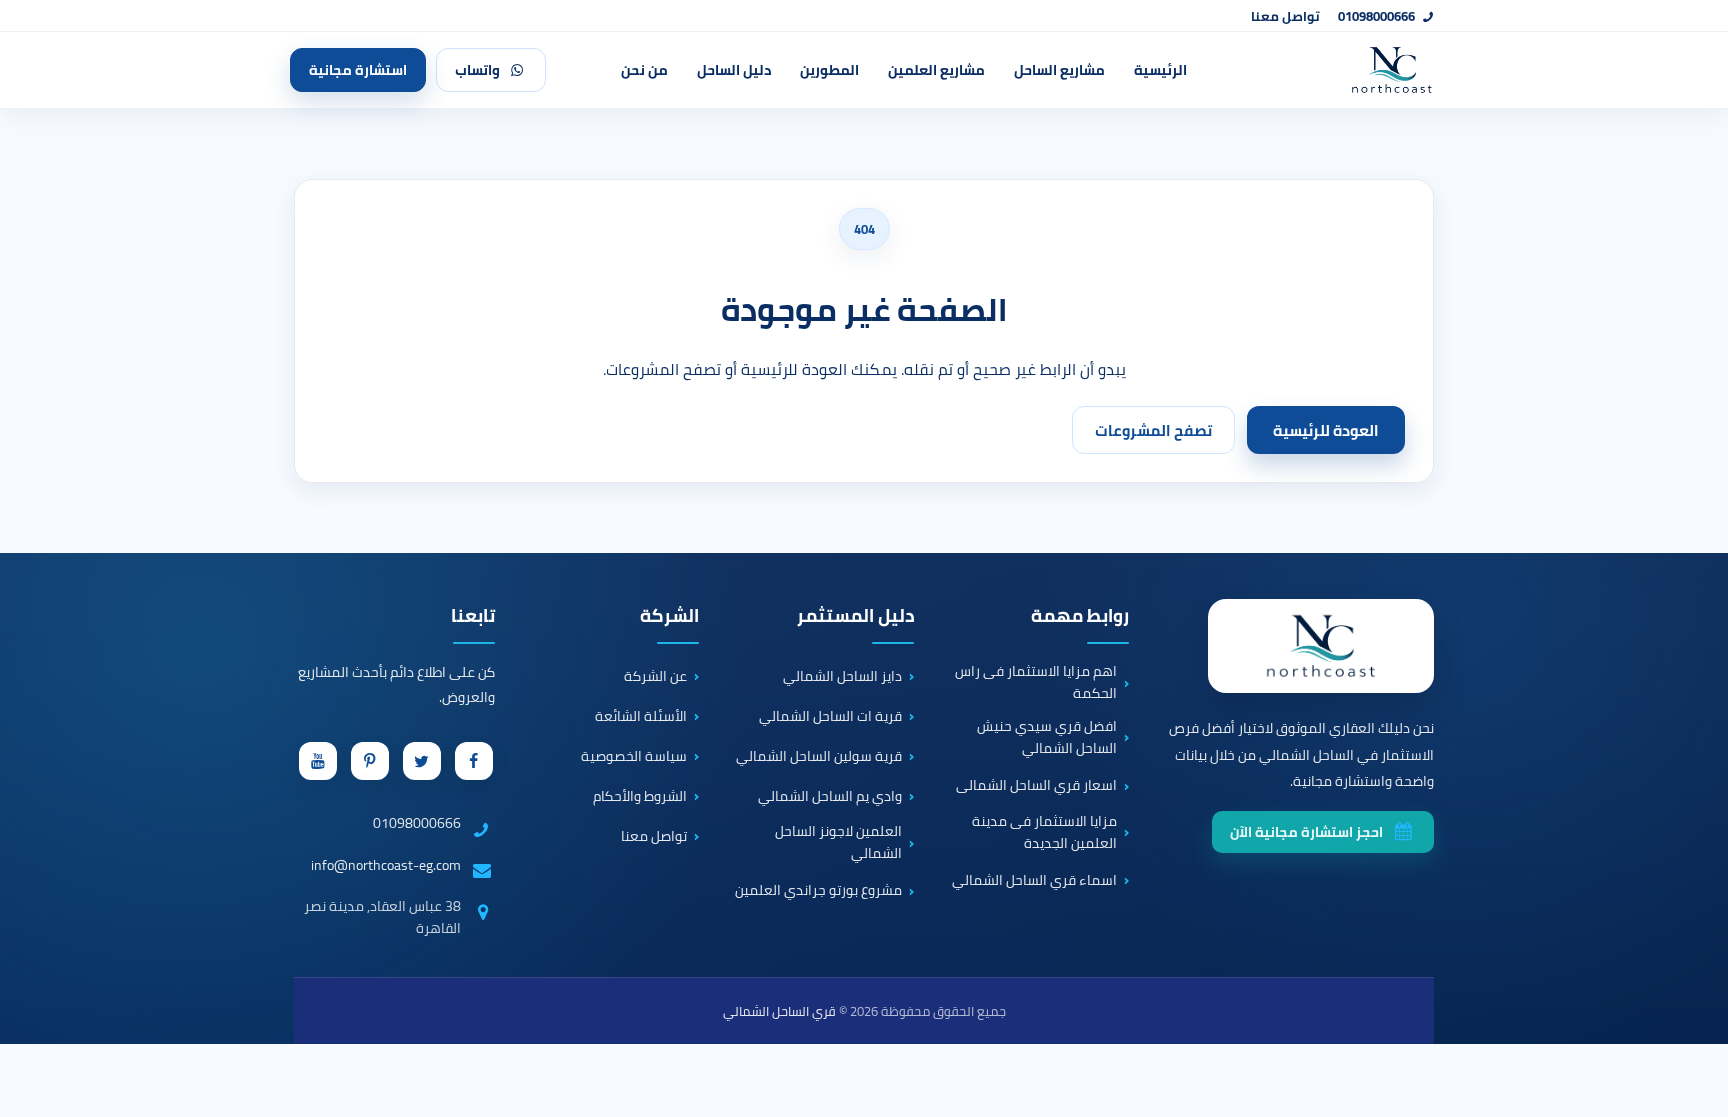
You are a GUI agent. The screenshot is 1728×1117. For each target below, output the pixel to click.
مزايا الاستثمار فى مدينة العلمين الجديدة (1044, 832)
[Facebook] (474, 761)
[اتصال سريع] (1684, 1010)
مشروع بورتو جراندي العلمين (818, 891)
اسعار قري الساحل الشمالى (1036, 786)
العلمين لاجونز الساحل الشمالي (838, 842)
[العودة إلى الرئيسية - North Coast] (1321, 646)
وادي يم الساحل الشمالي (830, 796)
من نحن (644, 70)
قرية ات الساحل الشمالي (830, 716)
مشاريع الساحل (1059, 70)
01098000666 (1376, 16)
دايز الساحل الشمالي (842, 676)
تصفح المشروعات (1153, 430)
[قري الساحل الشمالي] (1328, 70)
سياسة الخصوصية (634, 756)
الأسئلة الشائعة (641, 716)
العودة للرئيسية (1326, 430)
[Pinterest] (370, 761)
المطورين (829, 70)
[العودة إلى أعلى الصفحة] (1697, 1086)
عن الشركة (655, 676)
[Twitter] (422, 761)
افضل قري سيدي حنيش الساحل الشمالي (1047, 737)
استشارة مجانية (358, 70)
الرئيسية (1160, 70)
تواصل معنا (1285, 16)
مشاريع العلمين (936, 70)
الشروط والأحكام (640, 796)
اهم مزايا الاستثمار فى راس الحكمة (1036, 682)
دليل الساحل (734, 70)
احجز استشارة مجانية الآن (1306, 832)
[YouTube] (318, 761)
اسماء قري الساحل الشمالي (1034, 880)
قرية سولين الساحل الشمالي (819, 756)
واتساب (477, 70)
